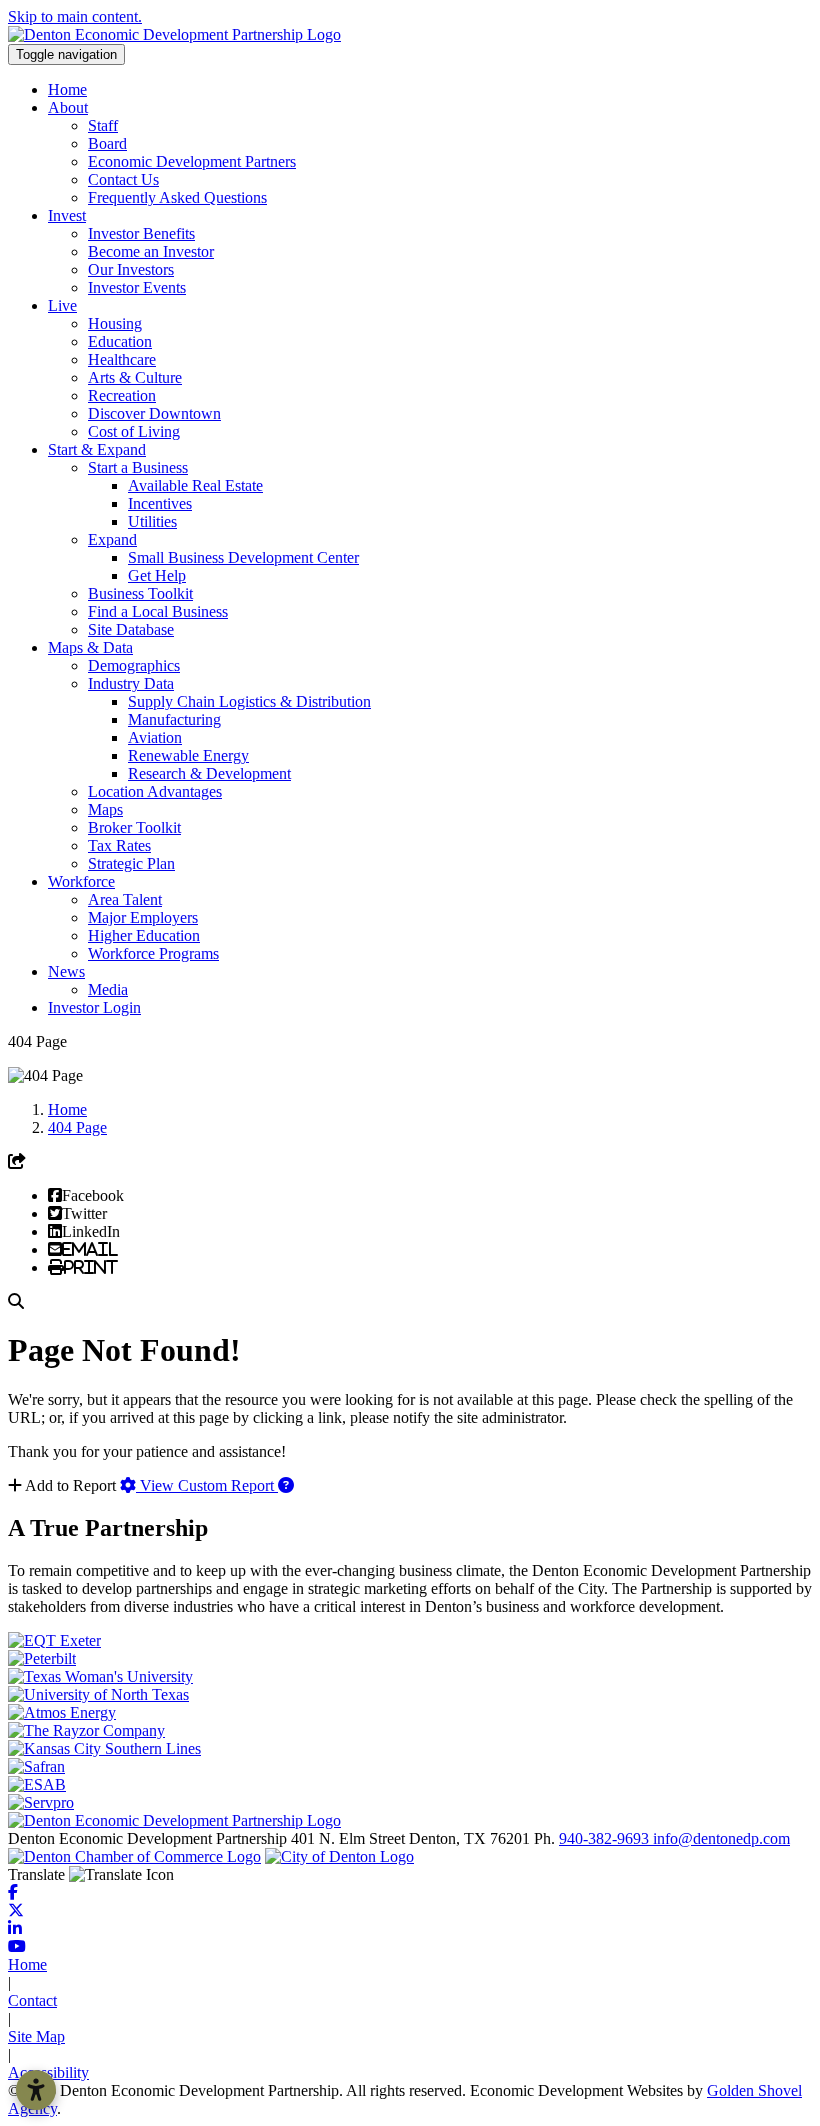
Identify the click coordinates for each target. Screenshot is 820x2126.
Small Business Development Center (243, 557)
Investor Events (137, 287)
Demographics (134, 665)
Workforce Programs (153, 953)
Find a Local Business (158, 611)
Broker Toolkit (134, 827)
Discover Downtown (154, 413)
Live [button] (62, 305)
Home (67, 89)
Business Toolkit (140, 593)
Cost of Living (134, 431)
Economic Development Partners (192, 161)
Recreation (122, 395)
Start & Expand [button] (97, 449)
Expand (112, 539)
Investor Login (94, 1007)
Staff (103, 125)
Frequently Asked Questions (177, 197)
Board (107, 143)
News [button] (66, 971)
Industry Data (131, 683)
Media (108, 989)
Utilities (152, 521)
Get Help (157, 575)
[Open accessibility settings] (36, 2090)
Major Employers (143, 917)
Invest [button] (67, 215)
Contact (32, 2000)
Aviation (155, 737)
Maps (105, 809)
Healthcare (122, 359)
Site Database (131, 629)
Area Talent (125, 899)
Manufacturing (174, 719)
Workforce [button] (81, 881)
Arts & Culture (135, 377)
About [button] (68, 107)
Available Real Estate (195, 485)
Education (120, 341)
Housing (115, 323)
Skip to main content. (75, 16)
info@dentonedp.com (721, 1838)
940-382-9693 (606, 1838)
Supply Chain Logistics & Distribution (249, 701)
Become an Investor (151, 251)
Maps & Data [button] (90, 647)
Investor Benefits (141, 233)
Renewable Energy (188, 755)
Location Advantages (155, 791)
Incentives (160, 503)
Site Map (36, 2036)
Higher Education (144, 935)
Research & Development (209, 773)
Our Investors (131, 269)
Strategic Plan (131, 863)
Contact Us (123, 179)
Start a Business (138, 467)
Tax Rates (119, 845)
